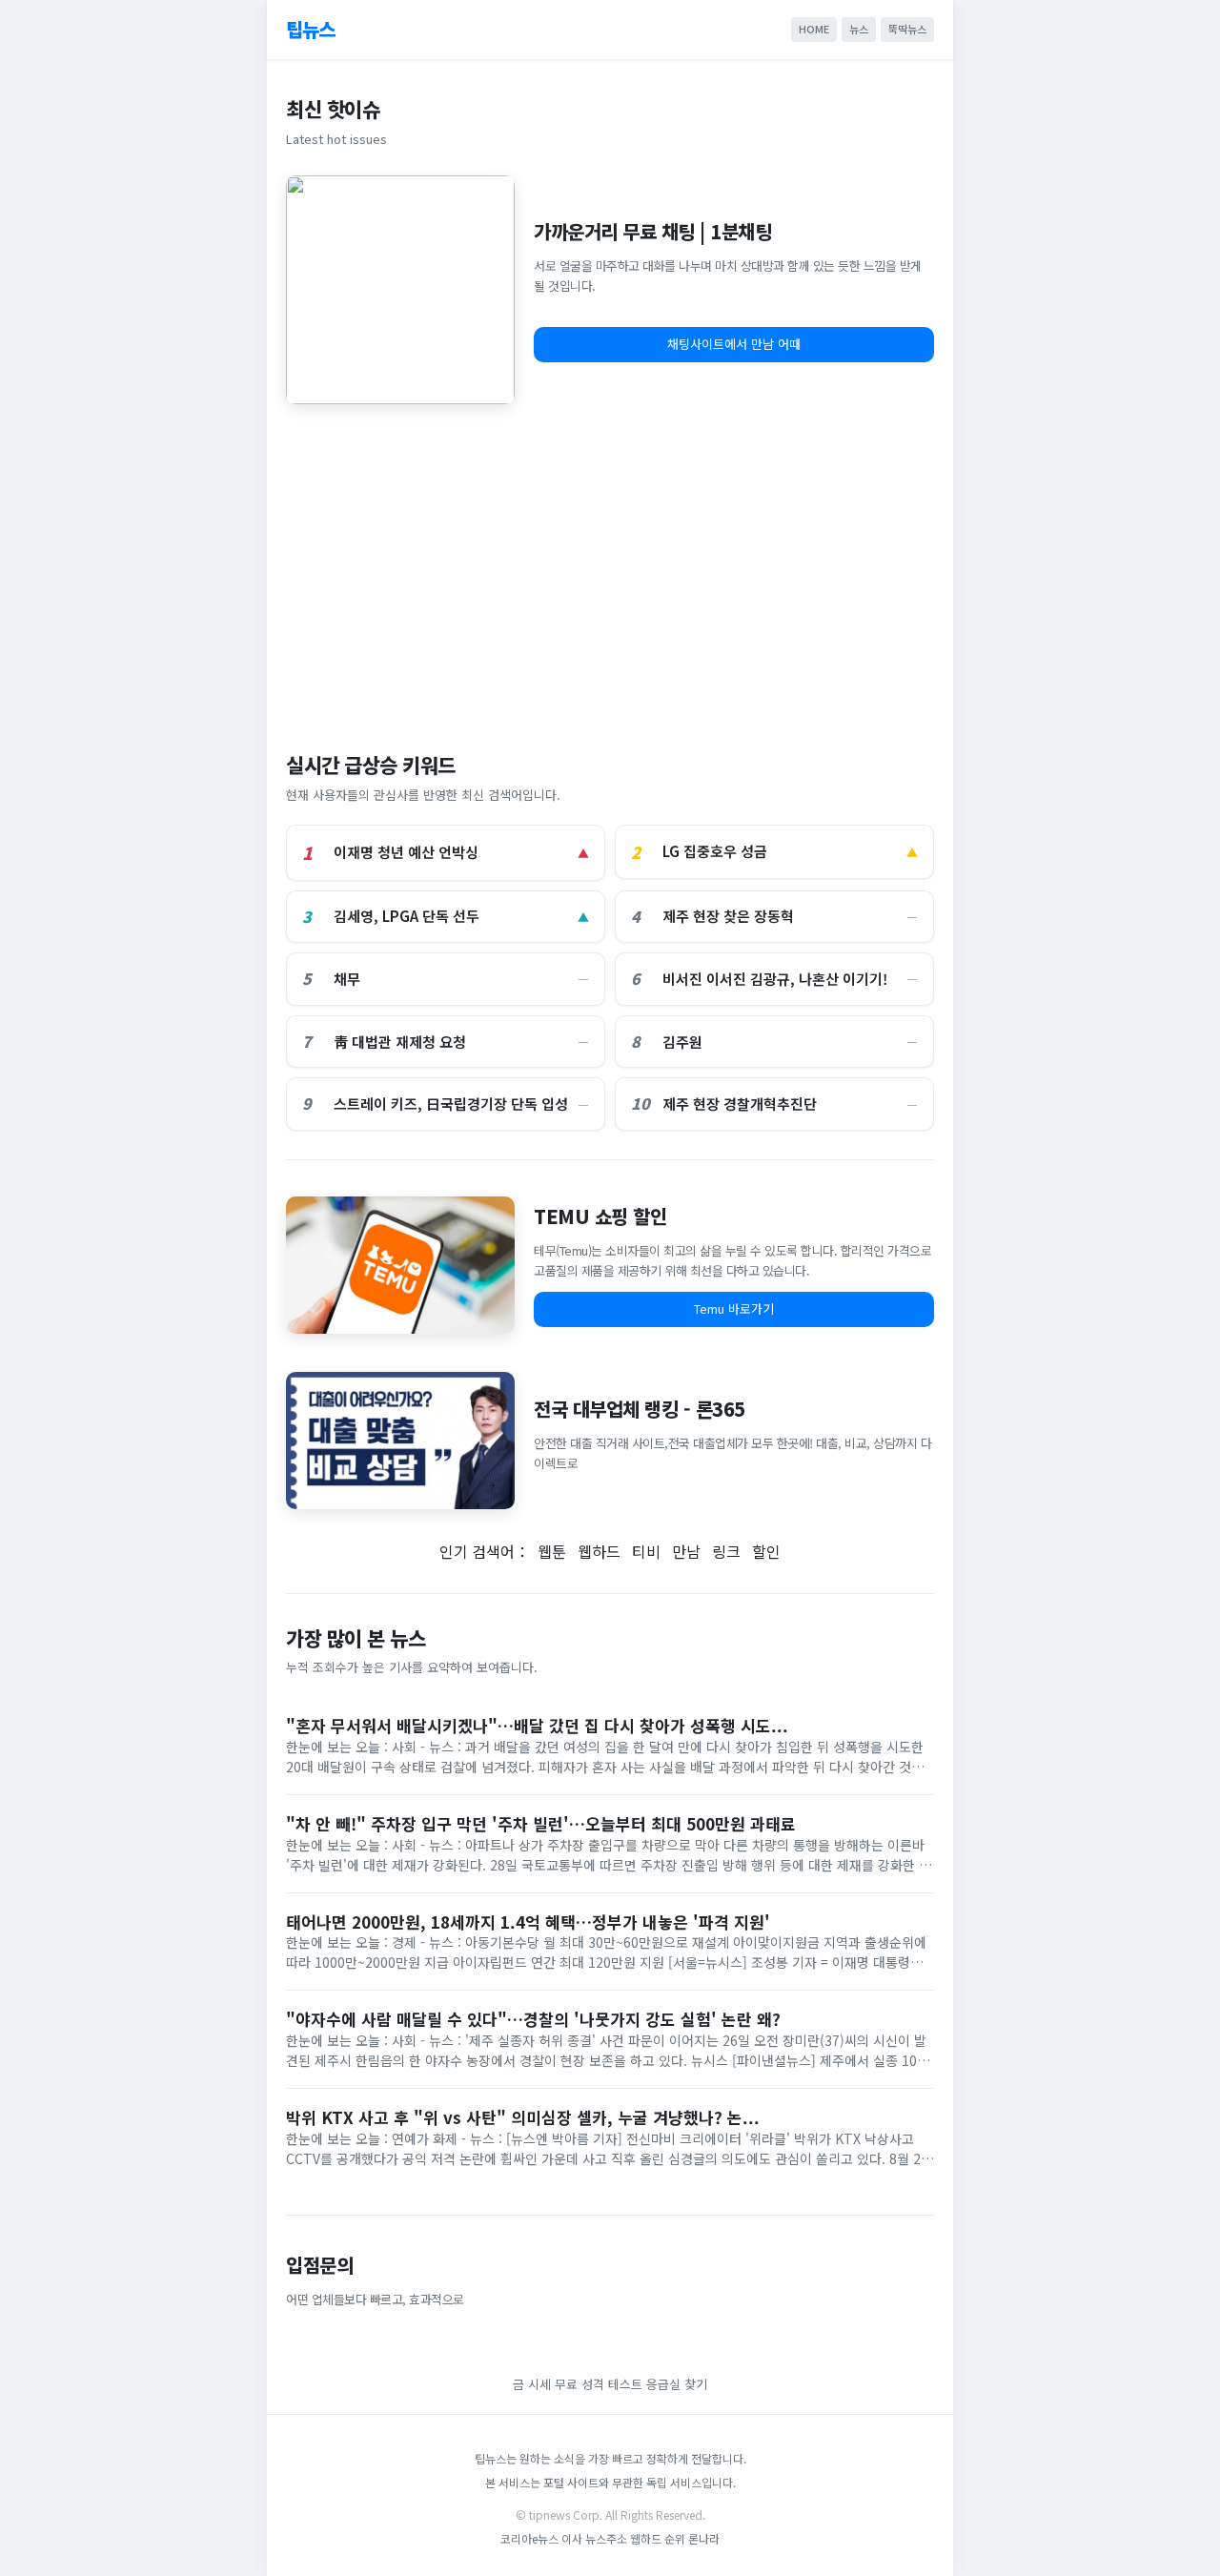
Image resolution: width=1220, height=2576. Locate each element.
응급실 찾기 (677, 2384)
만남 (686, 1551)
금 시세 (532, 2384)
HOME (814, 29)
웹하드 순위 (658, 2538)
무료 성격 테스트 (599, 2384)
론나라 (704, 2538)
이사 (572, 2538)
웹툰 (552, 1551)
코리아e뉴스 (529, 2538)
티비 (646, 1551)
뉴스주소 (606, 2538)
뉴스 (859, 29)
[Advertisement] (610, 568)
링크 (726, 1551)
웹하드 (599, 1551)
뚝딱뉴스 (907, 29)
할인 (766, 1551)
